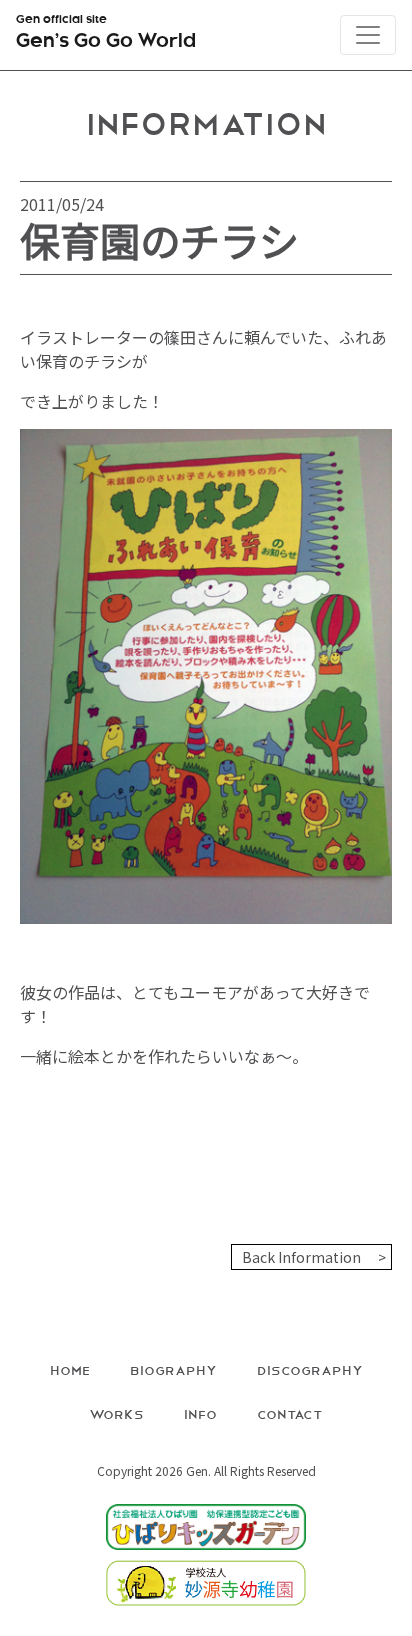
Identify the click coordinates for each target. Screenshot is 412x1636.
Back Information (301, 1257)
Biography (173, 1369)
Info (200, 1413)
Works (116, 1413)
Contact (290, 1413)
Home (70, 1369)
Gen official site (106, 33)
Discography (310, 1369)
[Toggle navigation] (368, 35)
